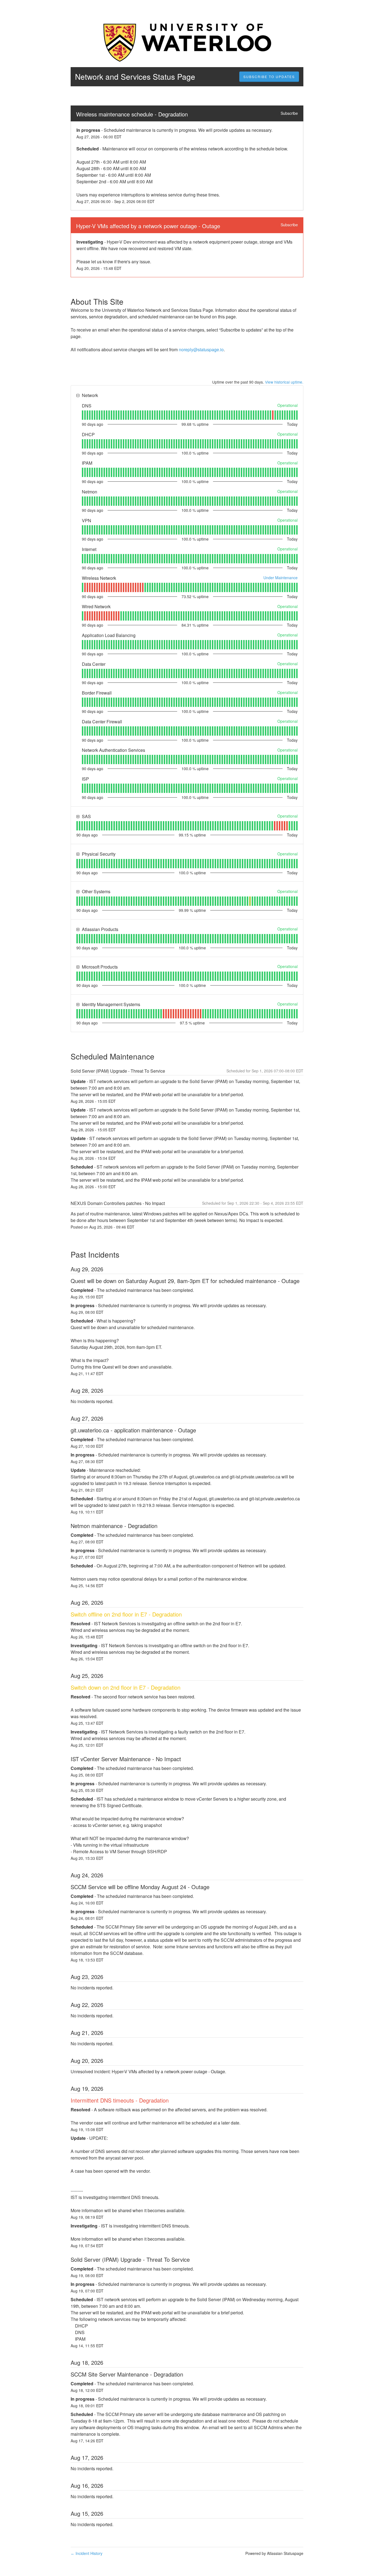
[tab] (83, 415)
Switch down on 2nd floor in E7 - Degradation (126, 1687)
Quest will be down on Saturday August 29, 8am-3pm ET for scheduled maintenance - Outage (185, 1281)
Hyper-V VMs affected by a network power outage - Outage (148, 226)
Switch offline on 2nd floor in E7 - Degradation (126, 1614)
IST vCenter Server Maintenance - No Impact (126, 1759)
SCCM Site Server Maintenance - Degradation (127, 2374)
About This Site (97, 301)
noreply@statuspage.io (201, 349)
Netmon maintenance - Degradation (114, 1526)
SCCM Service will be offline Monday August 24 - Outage (140, 1887)
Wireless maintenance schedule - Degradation (132, 114)
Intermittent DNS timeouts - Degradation (120, 2100)
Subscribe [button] (289, 113)
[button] (269, 77)
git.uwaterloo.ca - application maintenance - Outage (133, 1430)
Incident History (87, 2553)
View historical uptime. (284, 382)
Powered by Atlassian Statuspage (274, 2553)
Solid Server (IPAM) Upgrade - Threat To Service (130, 2259)
